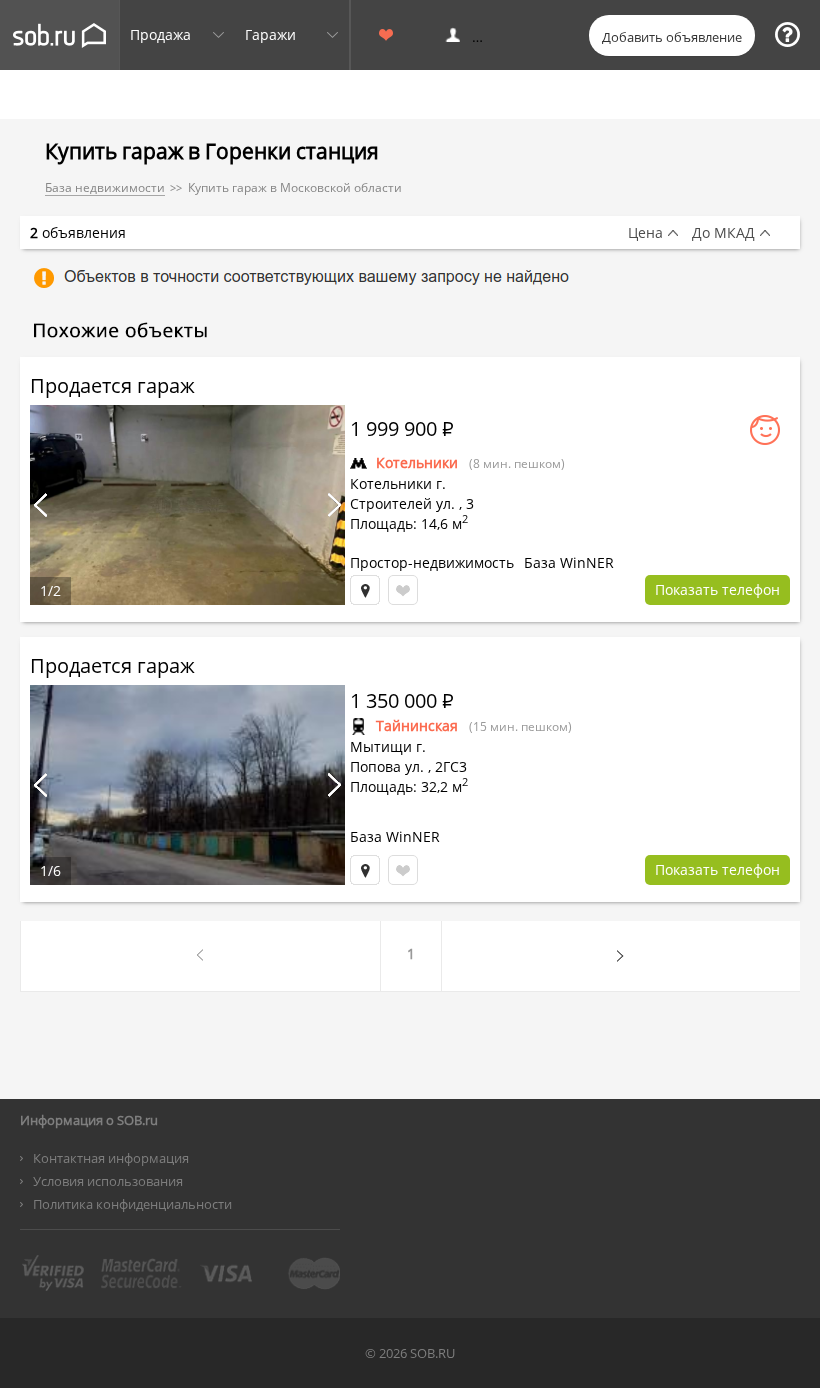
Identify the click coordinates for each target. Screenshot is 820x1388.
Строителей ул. (402, 503)
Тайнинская (417, 725)
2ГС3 (451, 766)
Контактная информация (111, 1158)
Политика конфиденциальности (132, 1204)
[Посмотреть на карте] (365, 590)
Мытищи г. (388, 746)
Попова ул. (387, 766)
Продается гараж (112, 385)
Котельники (417, 462)
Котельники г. (398, 483)
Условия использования (108, 1181)
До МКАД (723, 233)
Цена (645, 233)
